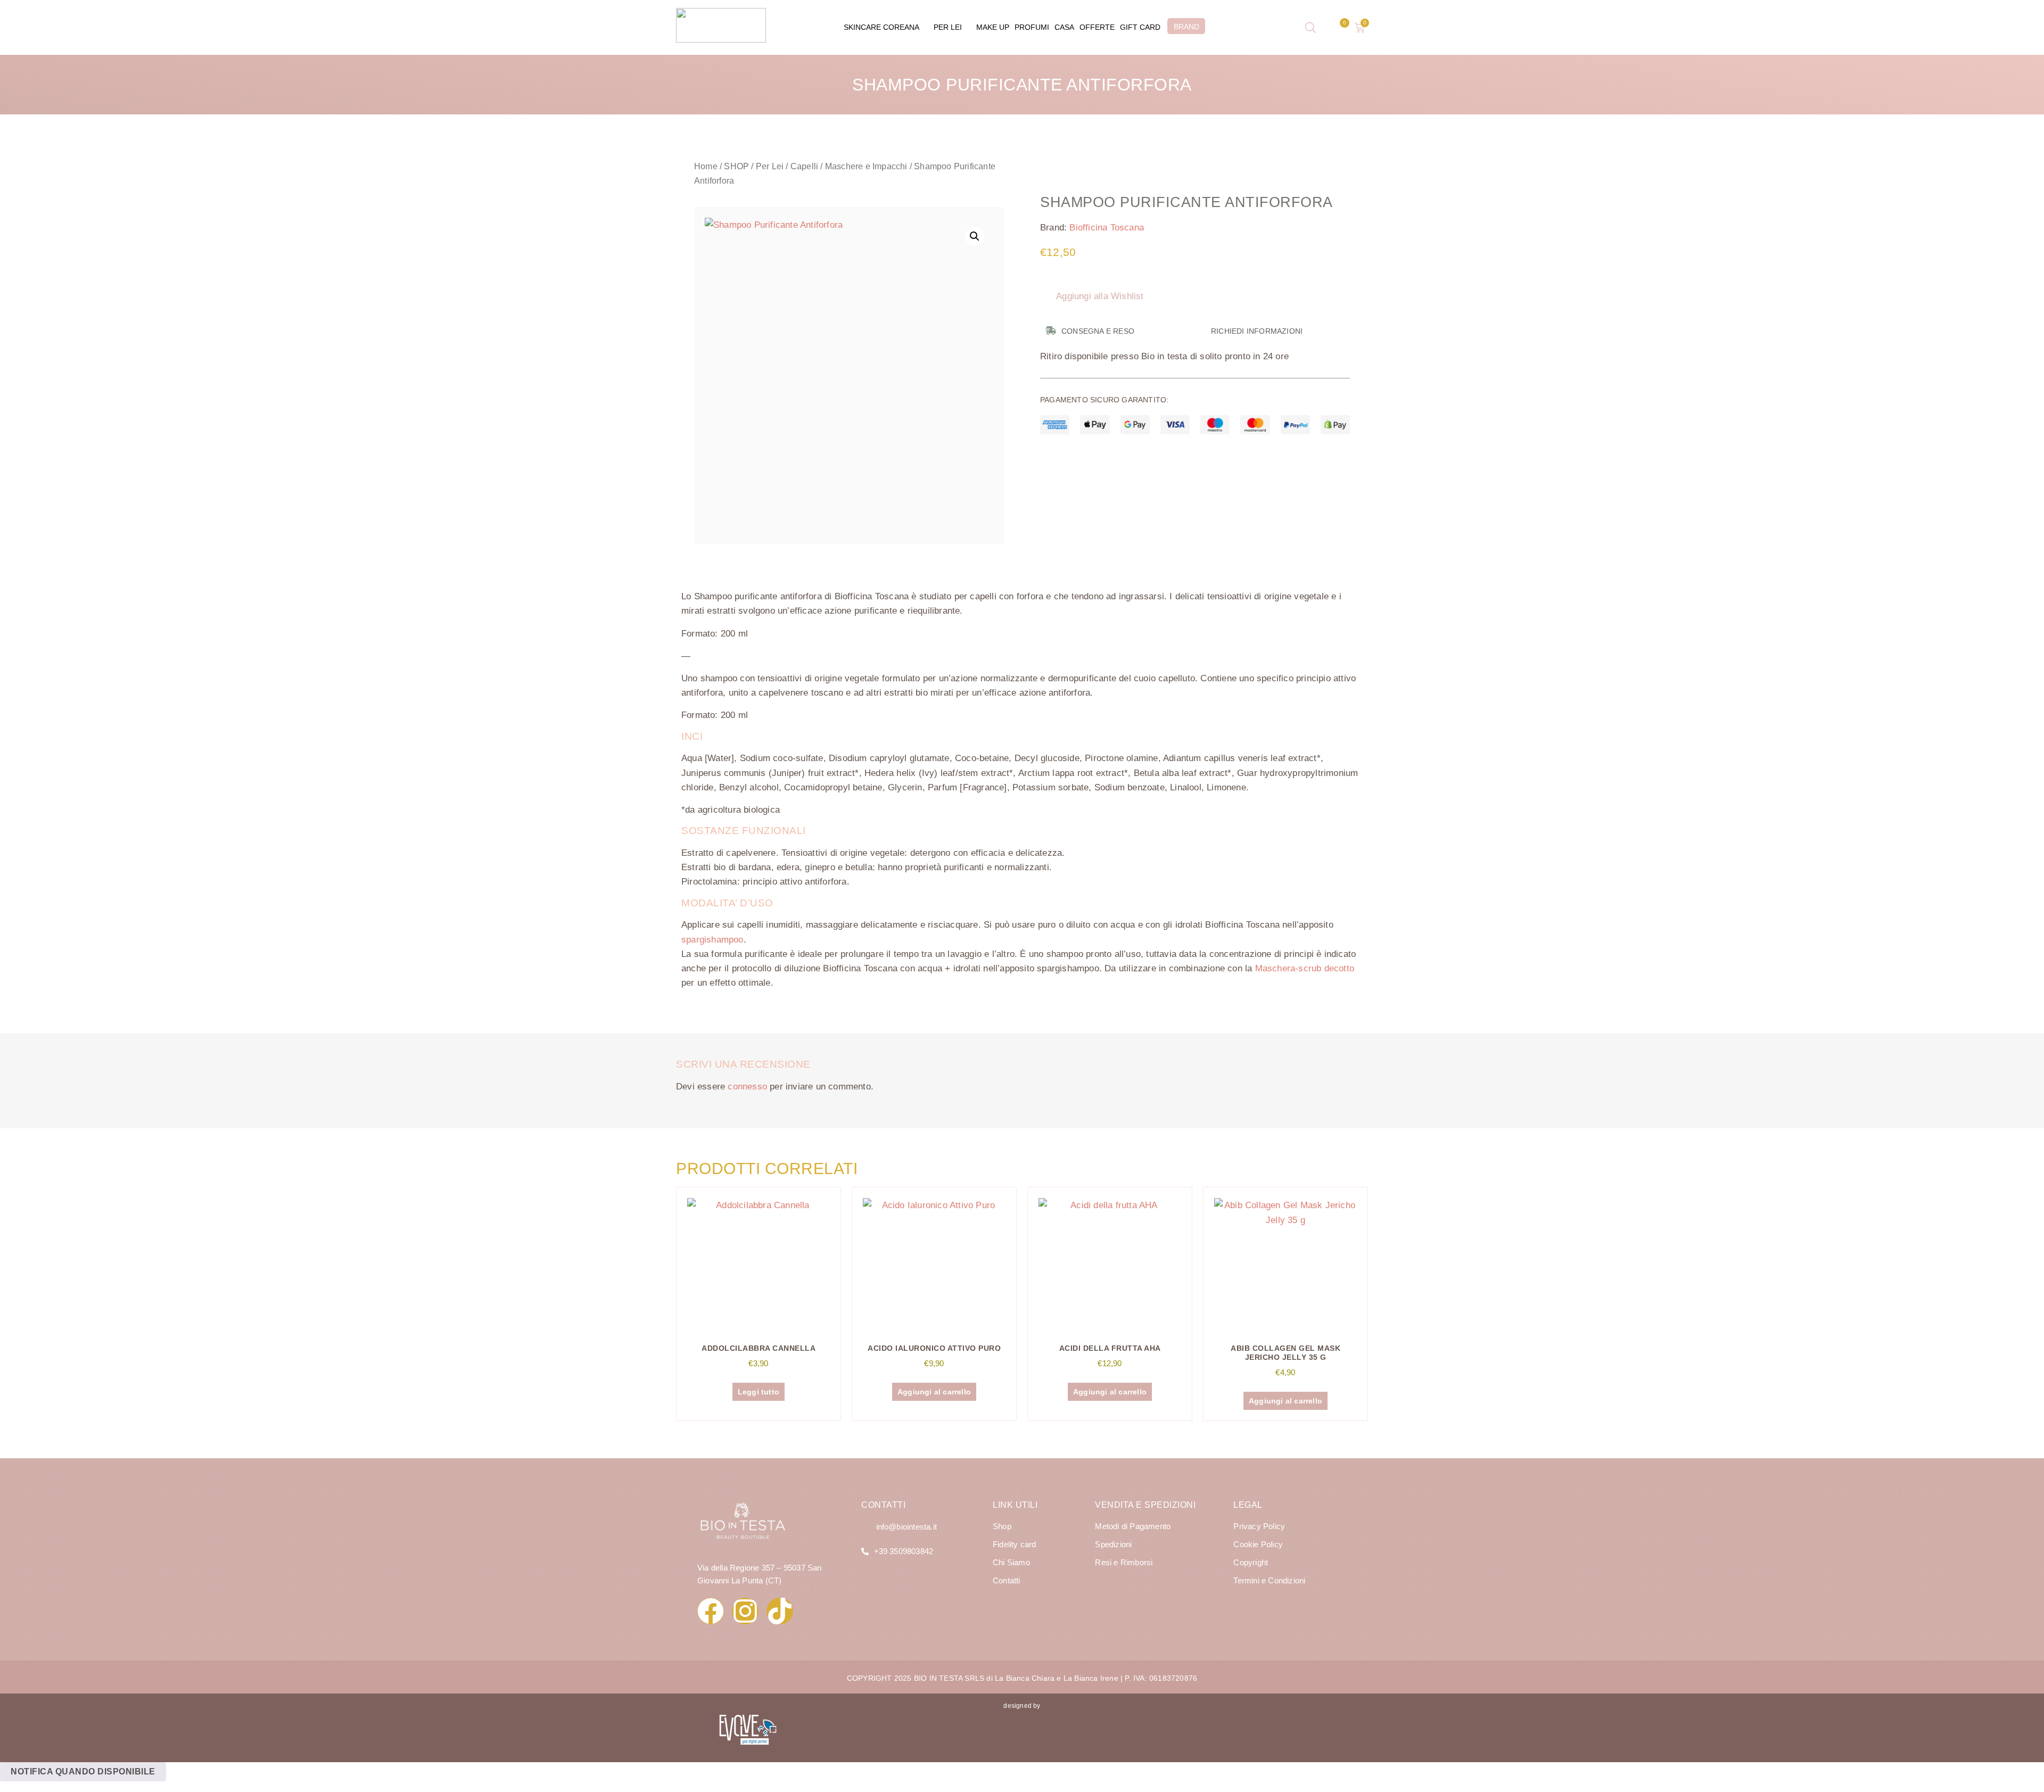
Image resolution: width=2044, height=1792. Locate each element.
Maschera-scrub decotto (1305, 968)
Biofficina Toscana (1107, 228)
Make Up (993, 27)
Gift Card (1140, 27)
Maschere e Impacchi (866, 166)
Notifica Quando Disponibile (83, 1772)
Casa (1064, 27)
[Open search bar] (1311, 28)
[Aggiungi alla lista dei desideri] (722, 234)
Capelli (804, 166)
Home (706, 166)
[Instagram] (745, 1611)
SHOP (736, 166)
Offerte (1097, 27)
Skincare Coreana (881, 27)
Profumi (1032, 27)
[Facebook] (711, 1611)
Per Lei (948, 27)
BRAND (1186, 27)
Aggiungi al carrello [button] (934, 1392)
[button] (975, 236)
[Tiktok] (780, 1611)
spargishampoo (712, 940)
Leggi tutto (759, 1392)
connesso (747, 1087)
